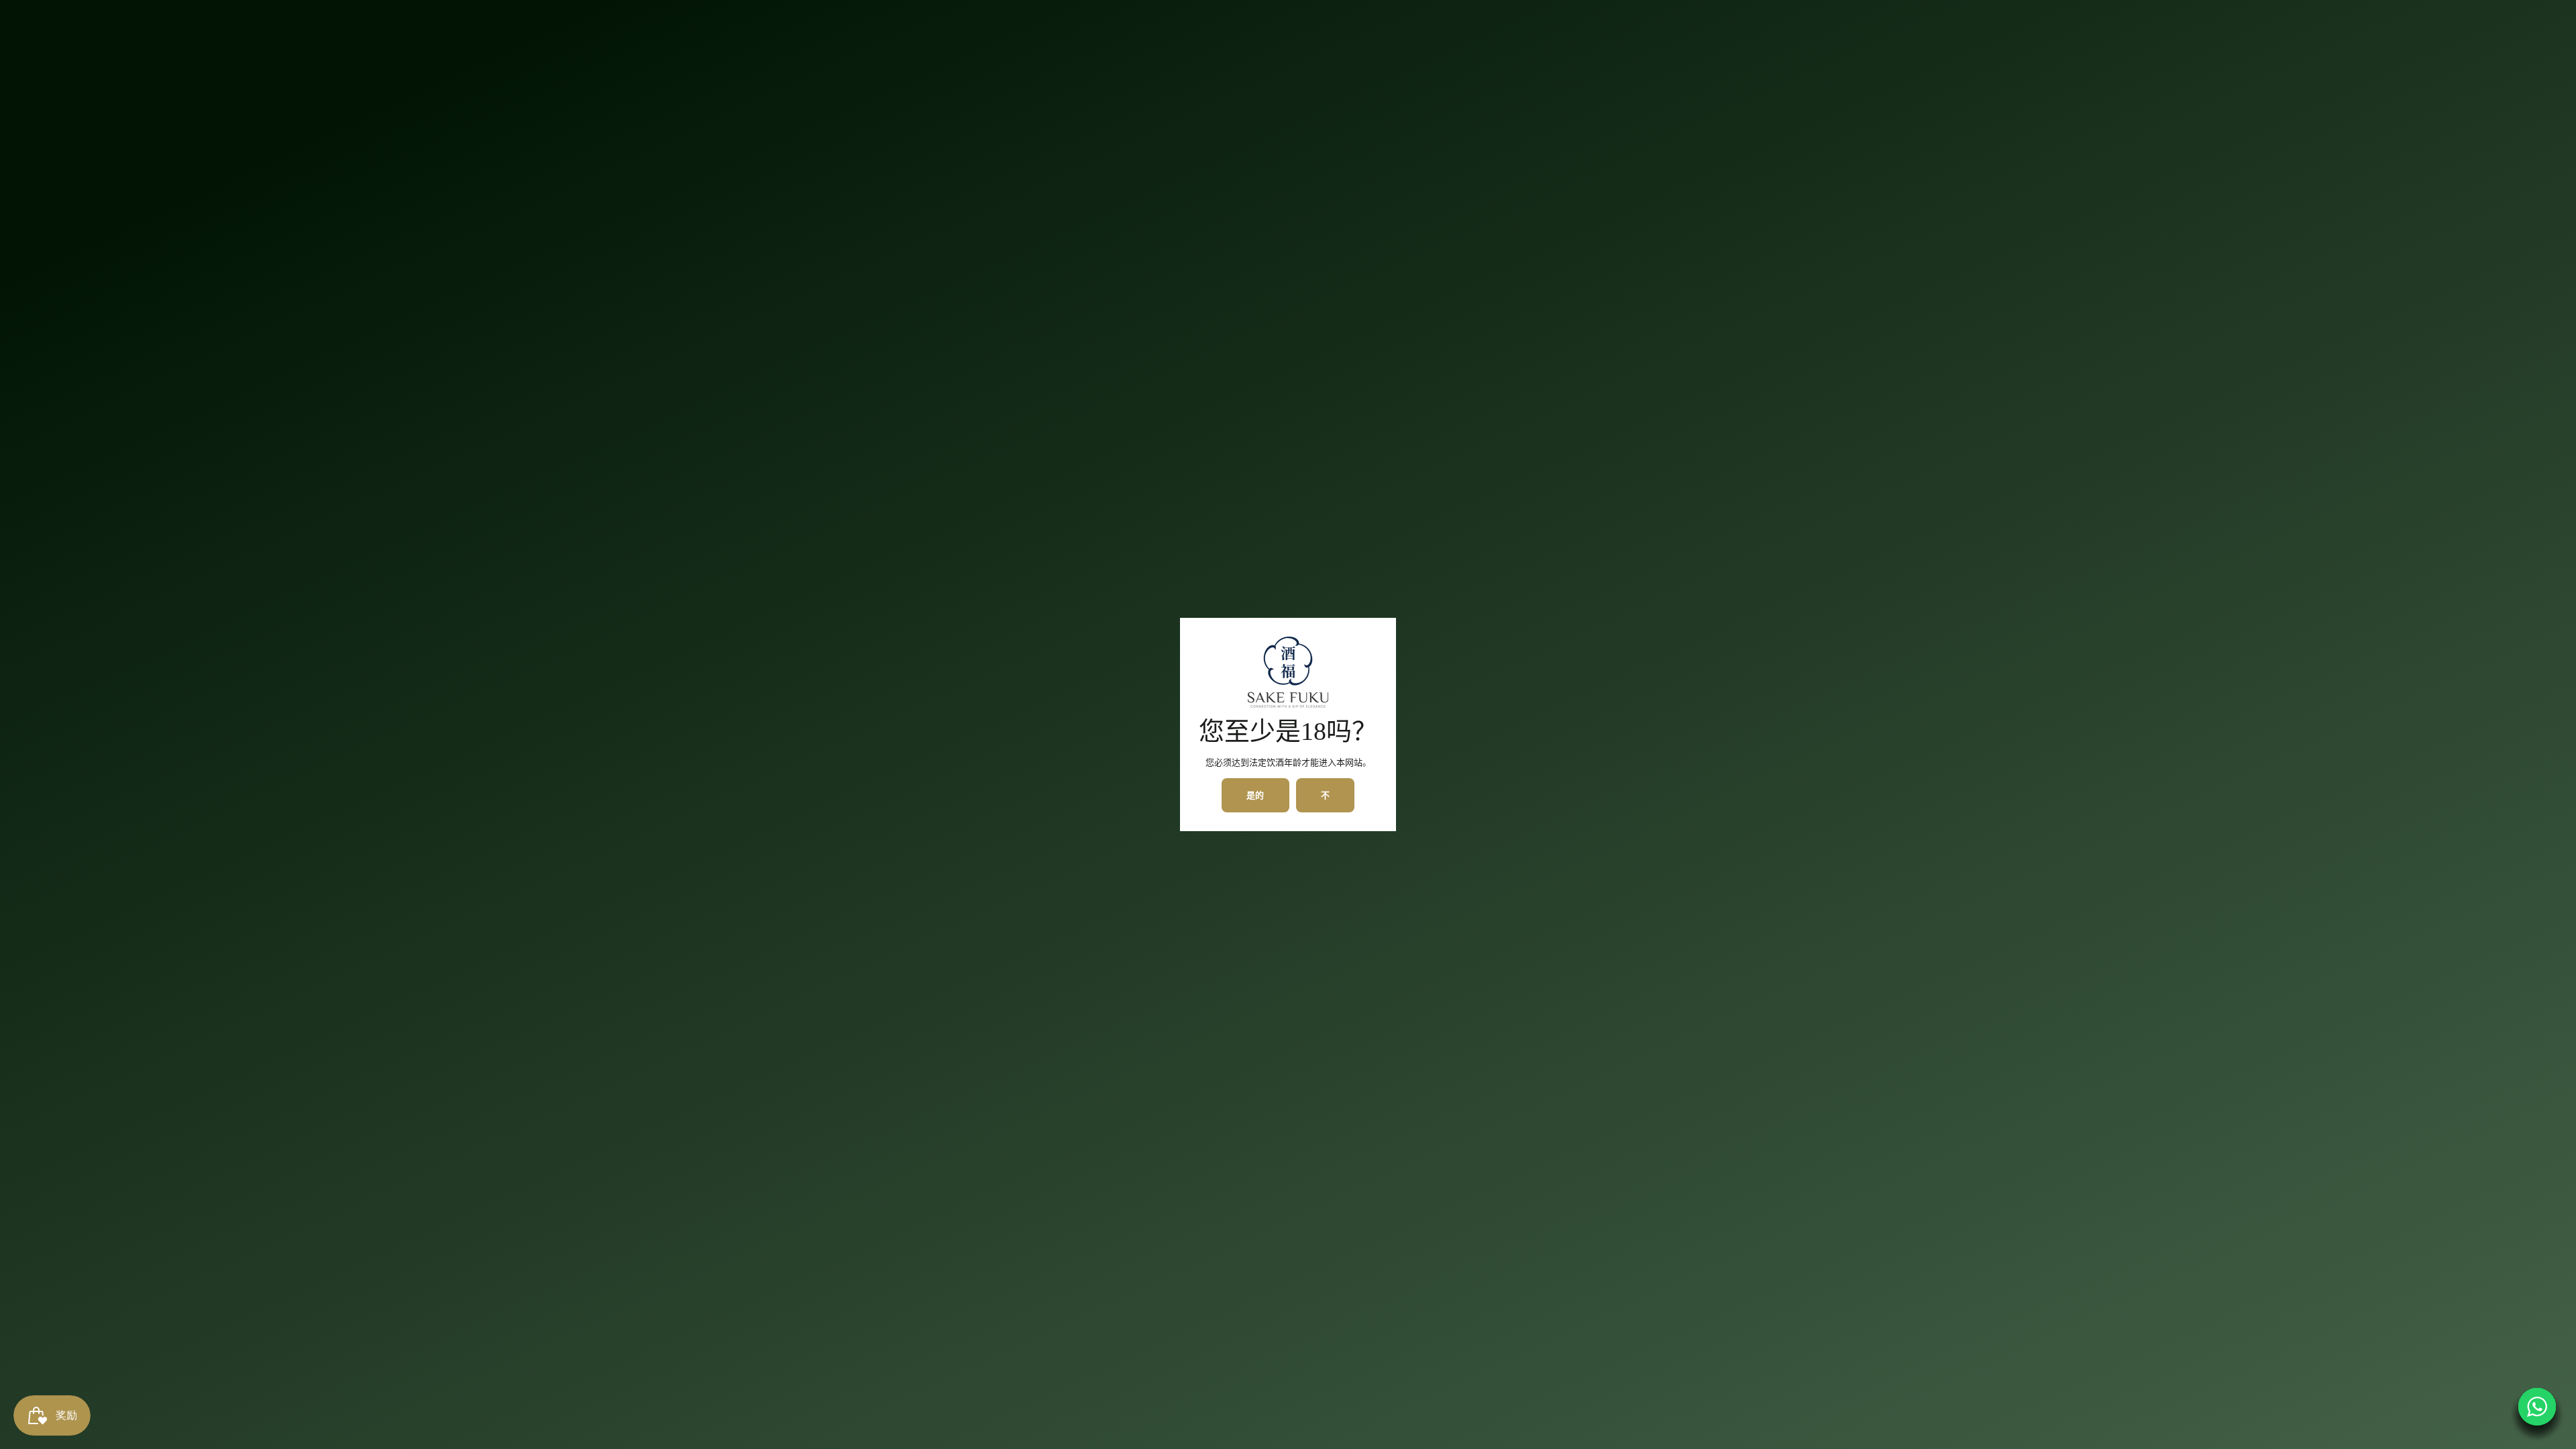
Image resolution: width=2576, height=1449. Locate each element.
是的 (1256, 795)
